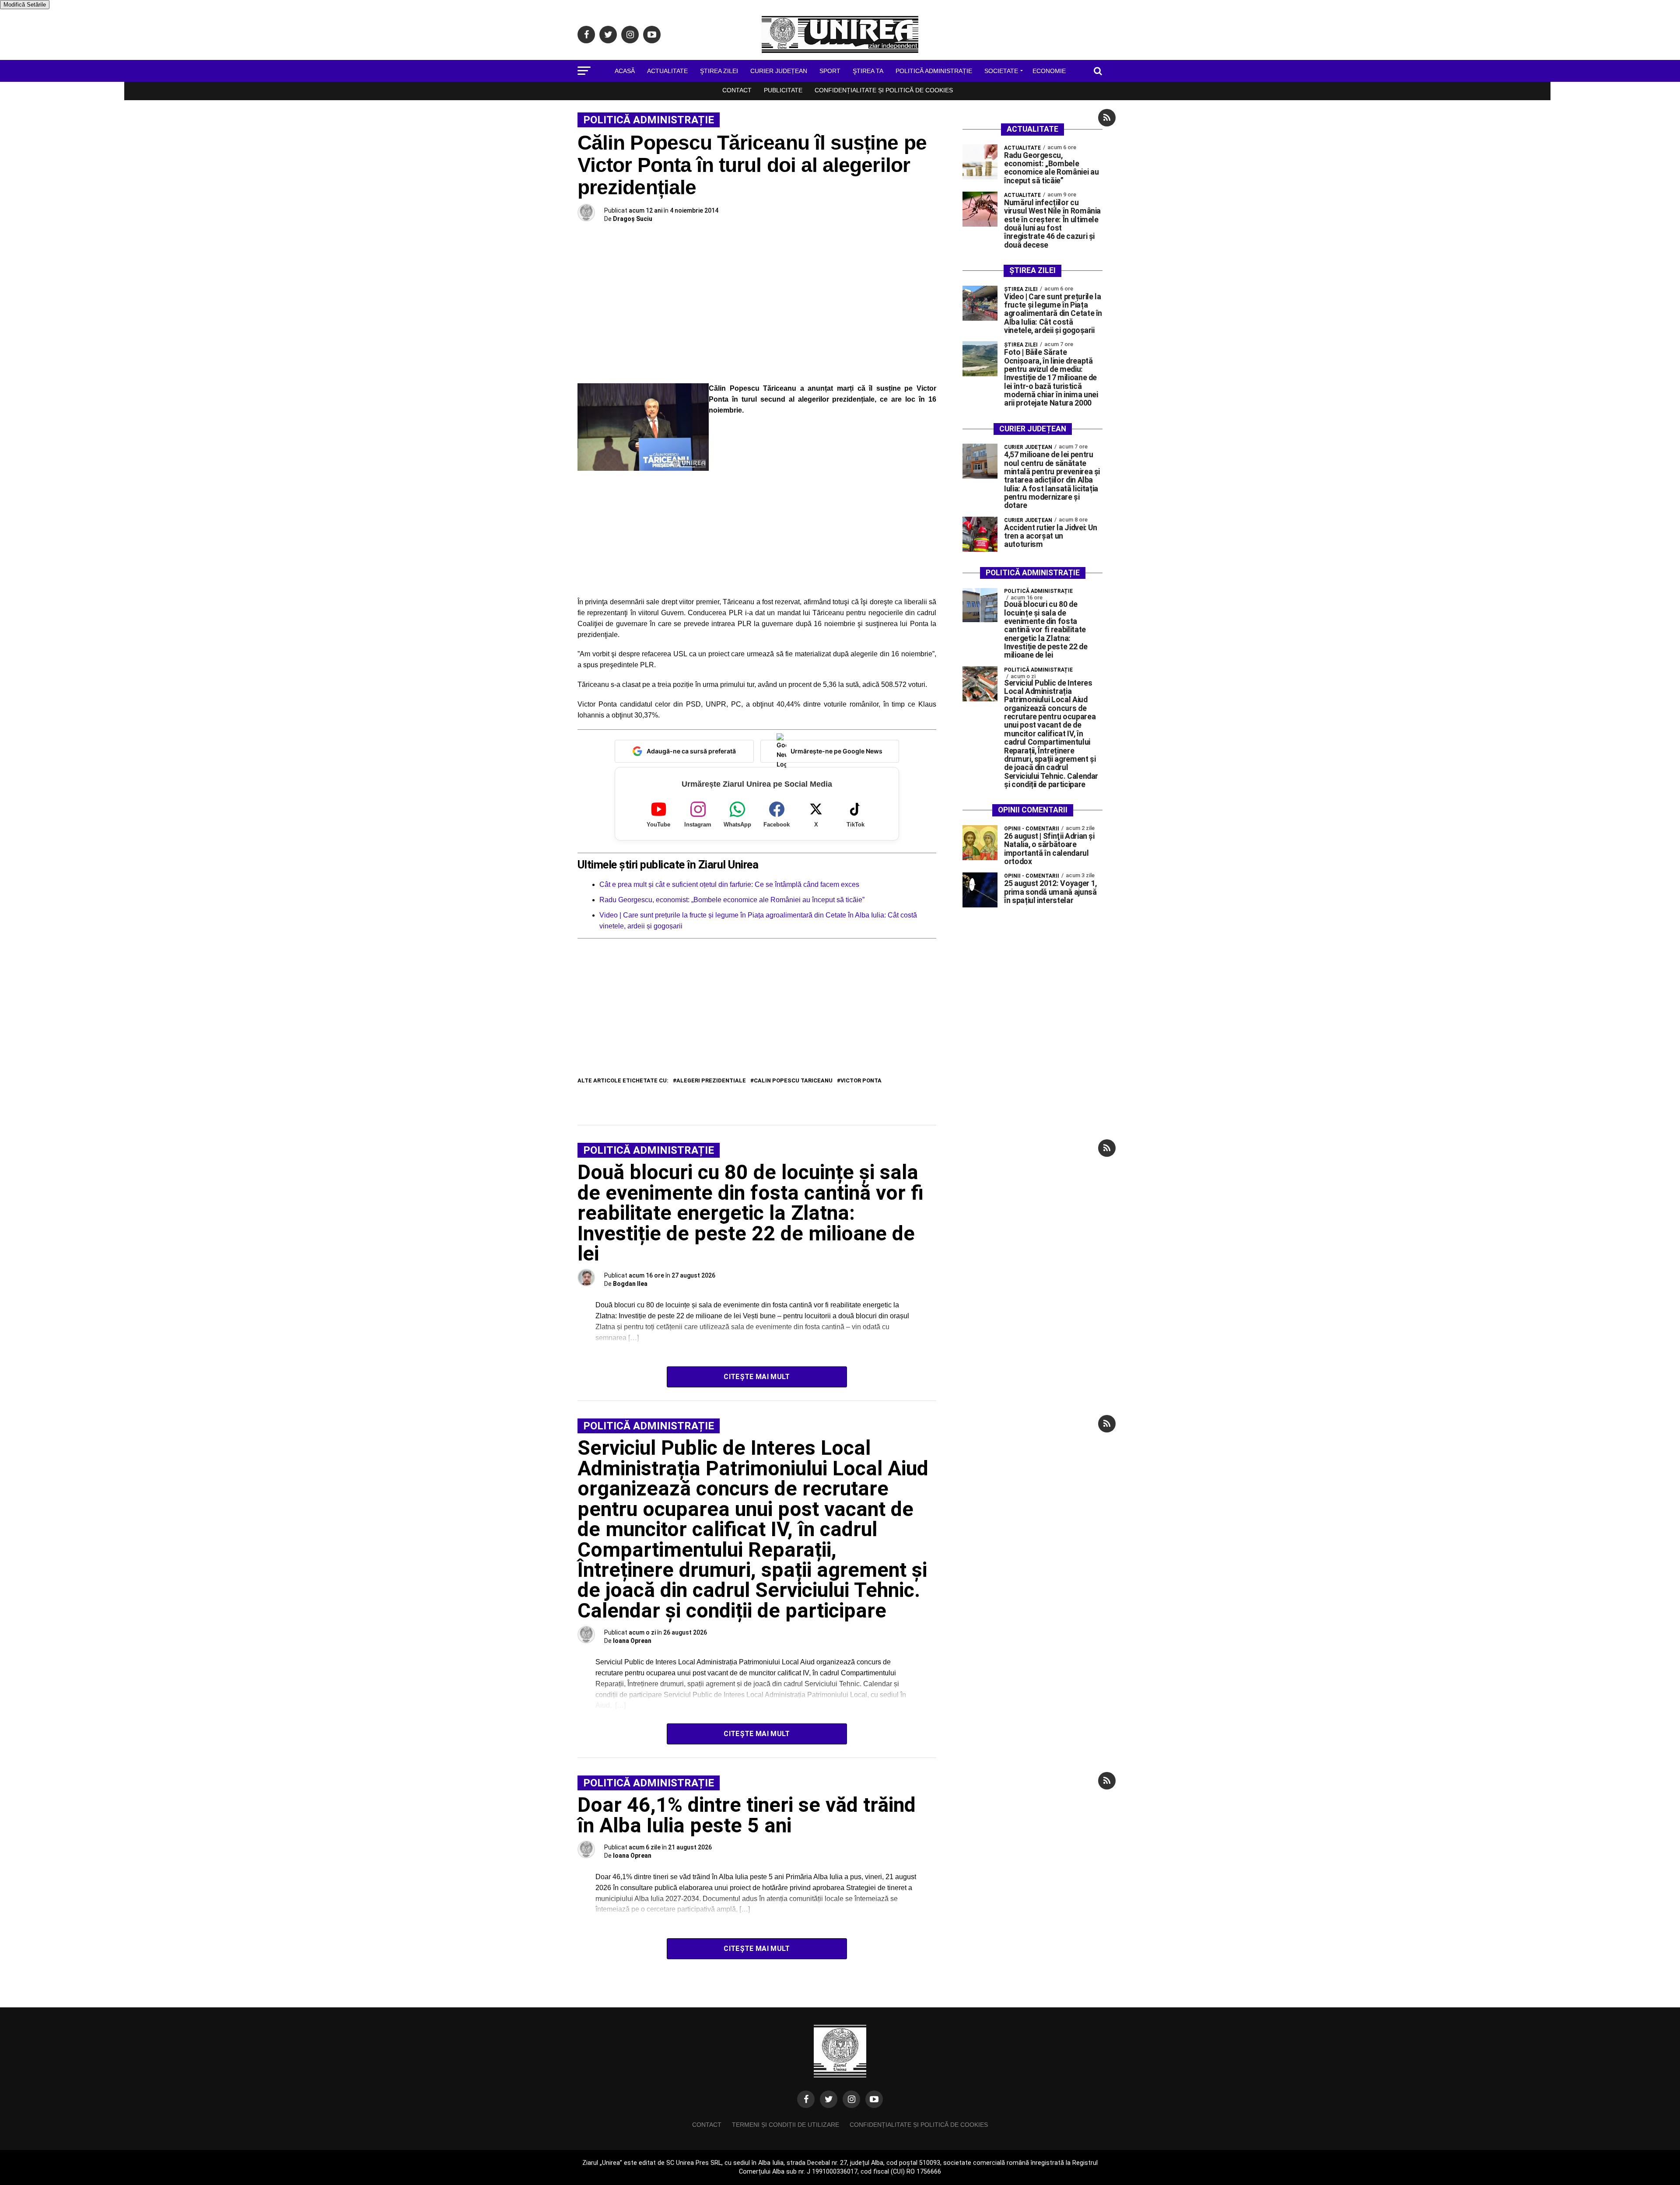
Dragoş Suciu (633, 219)
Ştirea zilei (719, 71)
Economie (1049, 71)
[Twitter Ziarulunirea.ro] (829, 2099)
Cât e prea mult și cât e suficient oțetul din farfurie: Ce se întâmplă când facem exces (729, 884)
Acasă (625, 71)
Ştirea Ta (868, 71)
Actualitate (667, 71)
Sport (830, 71)
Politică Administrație (934, 71)
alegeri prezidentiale (711, 1081)
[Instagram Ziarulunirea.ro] (851, 2099)
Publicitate (783, 90)
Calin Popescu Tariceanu (793, 1081)
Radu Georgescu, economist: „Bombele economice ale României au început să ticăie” (732, 900)
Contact (737, 90)
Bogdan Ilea (630, 1284)
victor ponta (861, 1081)
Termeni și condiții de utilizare (786, 2125)
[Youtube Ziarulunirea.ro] (874, 2099)
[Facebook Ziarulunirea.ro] (806, 2099)
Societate (1001, 71)
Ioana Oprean (632, 1641)
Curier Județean (779, 71)
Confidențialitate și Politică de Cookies (884, 90)
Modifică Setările (25, 5)
